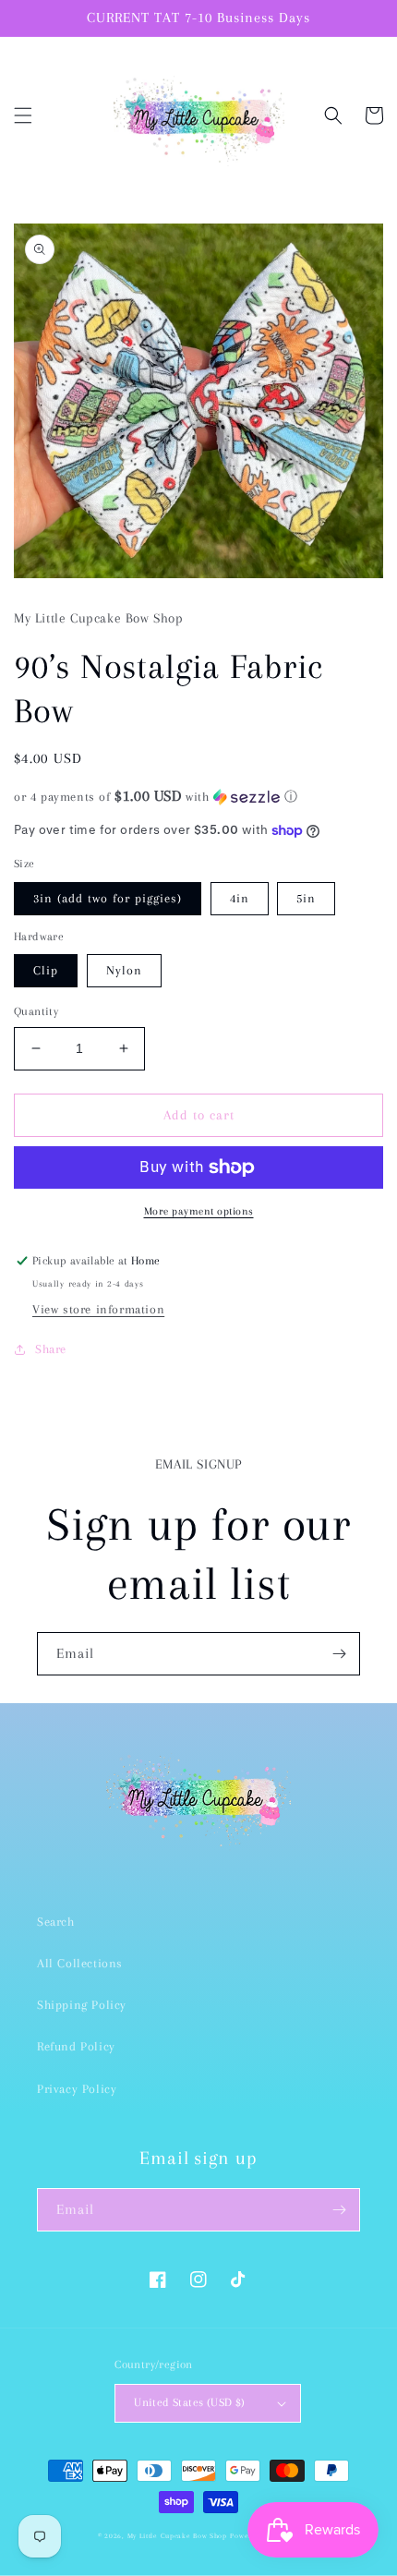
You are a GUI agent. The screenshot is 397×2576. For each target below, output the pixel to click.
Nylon (124, 970)
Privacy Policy (77, 2089)
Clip (46, 970)
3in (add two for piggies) (108, 898)
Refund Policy (76, 2046)
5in (306, 898)
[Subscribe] (339, 1654)
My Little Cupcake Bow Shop (177, 2536)
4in (240, 898)
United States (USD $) (189, 2402)
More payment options (199, 1211)
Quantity (36, 1011)
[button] (23, 115)
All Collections (80, 1963)
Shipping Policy (82, 2005)
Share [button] (51, 1349)
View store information (98, 1309)
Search (56, 1922)
